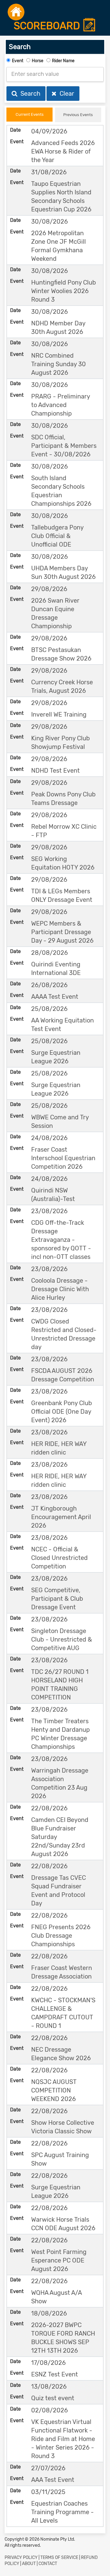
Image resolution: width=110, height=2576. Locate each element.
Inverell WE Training (59, 714)
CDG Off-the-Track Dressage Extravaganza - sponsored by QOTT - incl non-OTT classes (61, 1240)
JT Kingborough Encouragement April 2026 (61, 1517)
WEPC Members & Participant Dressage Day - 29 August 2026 (62, 932)
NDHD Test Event (55, 771)
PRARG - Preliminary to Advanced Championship (61, 405)
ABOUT (29, 2564)
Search (29, 94)
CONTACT (48, 2564)
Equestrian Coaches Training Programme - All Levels (62, 2512)
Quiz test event (53, 2398)
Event (18, 61)
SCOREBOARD (48, 26)
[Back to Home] (16, 12)
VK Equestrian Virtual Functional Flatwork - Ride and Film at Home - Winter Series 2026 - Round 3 (63, 2439)
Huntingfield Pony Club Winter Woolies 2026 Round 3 (64, 291)
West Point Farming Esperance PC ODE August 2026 (59, 2260)
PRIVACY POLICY (21, 2558)
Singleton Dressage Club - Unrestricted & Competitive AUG (62, 1639)
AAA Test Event (53, 2480)
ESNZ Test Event (55, 2374)
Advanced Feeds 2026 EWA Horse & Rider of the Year (63, 151)
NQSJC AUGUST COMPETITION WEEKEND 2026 (54, 2090)
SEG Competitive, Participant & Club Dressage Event (57, 1599)
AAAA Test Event (55, 997)
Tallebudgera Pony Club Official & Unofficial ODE (57, 536)
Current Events (30, 114)
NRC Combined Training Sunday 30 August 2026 (59, 364)
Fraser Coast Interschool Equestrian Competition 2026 (63, 1158)
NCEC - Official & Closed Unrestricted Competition (59, 1558)
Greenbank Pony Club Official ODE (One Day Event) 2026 (62, 1412)
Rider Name (63, 61)
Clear (65, 94)
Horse (38, 61)
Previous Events (78, 115)
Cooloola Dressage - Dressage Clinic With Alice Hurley (60, 1289)
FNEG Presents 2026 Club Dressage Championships (61, 1936)
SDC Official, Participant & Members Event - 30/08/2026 (64, 446)
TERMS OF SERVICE (59, 2558)
